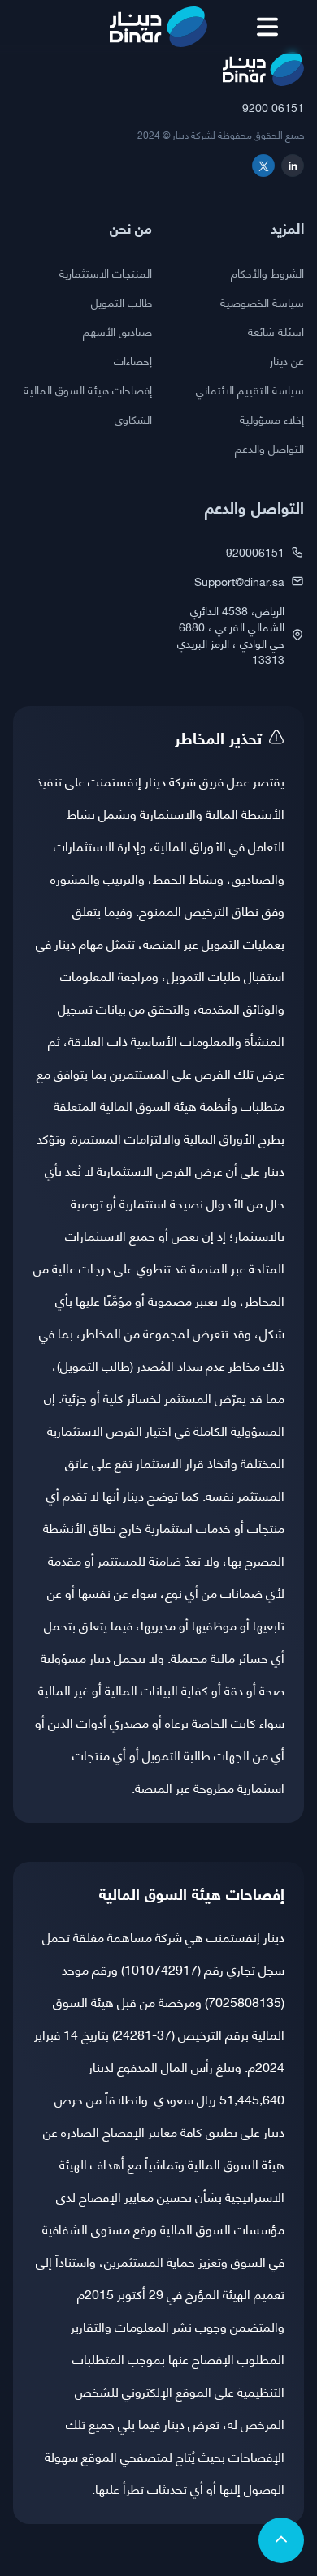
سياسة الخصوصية (262, 302)
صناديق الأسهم (117, 331)
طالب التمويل (122, 302)
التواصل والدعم (269, 448)
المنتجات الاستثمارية (106, 273)
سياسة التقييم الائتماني (250, 390)
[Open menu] (267, 27)
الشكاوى (133, 419)
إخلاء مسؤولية (272, 419)
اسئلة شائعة (276, 331)
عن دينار (287, 360)
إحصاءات (133, 360)
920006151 (255, 552)
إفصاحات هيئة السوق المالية (88, 390)
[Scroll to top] (281, 2540)
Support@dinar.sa (239, 581)
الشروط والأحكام (267, 273)
